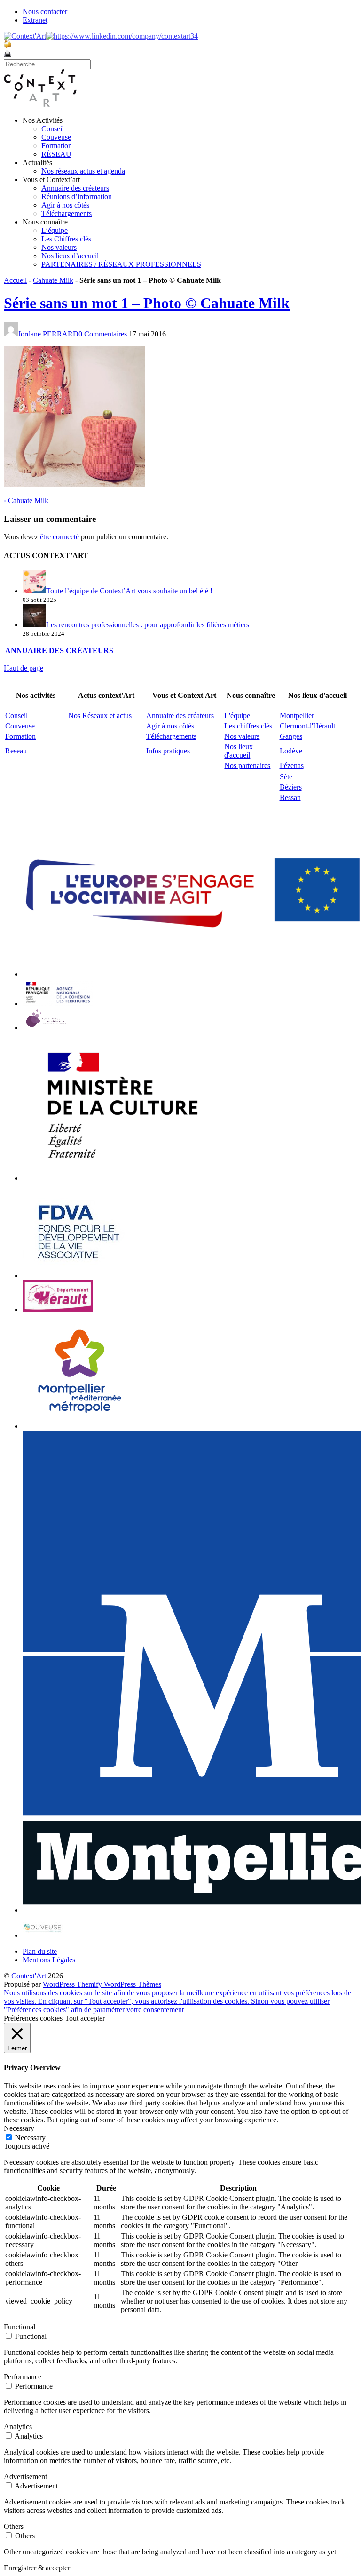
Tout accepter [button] (85, 2018)
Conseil (53, 129)
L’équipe (55, 230)
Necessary (30, 2138)
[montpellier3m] (80, 1426)
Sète (286, 777)
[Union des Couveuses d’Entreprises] (43, 1935)
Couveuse (56, 137)
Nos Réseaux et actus (100, 716)
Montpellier (297, 716)
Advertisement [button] (25, 2476)
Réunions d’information (77, 196)
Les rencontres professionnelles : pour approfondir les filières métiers (148, 625)
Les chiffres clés (248, 726)
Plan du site (40, 1951)
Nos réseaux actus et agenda (83, 171)
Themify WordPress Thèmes (119, 1984)
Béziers (291, 787)
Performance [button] (23, 2377)
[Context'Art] (40, 104)
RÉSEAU (56, 154)
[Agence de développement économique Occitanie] (79, 1276)
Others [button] (14, 2526)
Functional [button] (20, 2327)
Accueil (15, 280)
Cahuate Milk (53, 280)
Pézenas (292, 765)
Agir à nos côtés (65, 205)
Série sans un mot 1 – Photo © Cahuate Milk (147, 303)
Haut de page (24, 668)
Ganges (291, 736)
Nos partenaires (247, 765)
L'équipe (237, 716)
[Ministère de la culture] (119, 1178)
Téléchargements (67, 213)
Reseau (16, 751)
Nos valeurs (59, 247)
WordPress (60, 1984)
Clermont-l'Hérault (307, 726)
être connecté (59, 537)
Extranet (35, 20)
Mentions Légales (49, 1960)
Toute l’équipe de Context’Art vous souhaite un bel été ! (129, 591)
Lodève (291, 751)
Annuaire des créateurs (75, 188)
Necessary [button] (19, 2128)
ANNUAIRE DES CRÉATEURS (59, 651)
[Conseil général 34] (58, 1309)
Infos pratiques (168, 751)
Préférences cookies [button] (33, 2018)
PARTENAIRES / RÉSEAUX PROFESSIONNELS (121, 264)
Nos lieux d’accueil (70, 256)
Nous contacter (45, 12)
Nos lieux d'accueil (239, 751)
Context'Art (29, 1976)
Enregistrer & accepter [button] (37, 2568)
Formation (57, 146)
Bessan (290, 797)
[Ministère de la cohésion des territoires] (58, 1004)
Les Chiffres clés (66, 239)
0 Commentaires (103, 334)
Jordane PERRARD (48, 334)
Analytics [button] (18, 2427)
